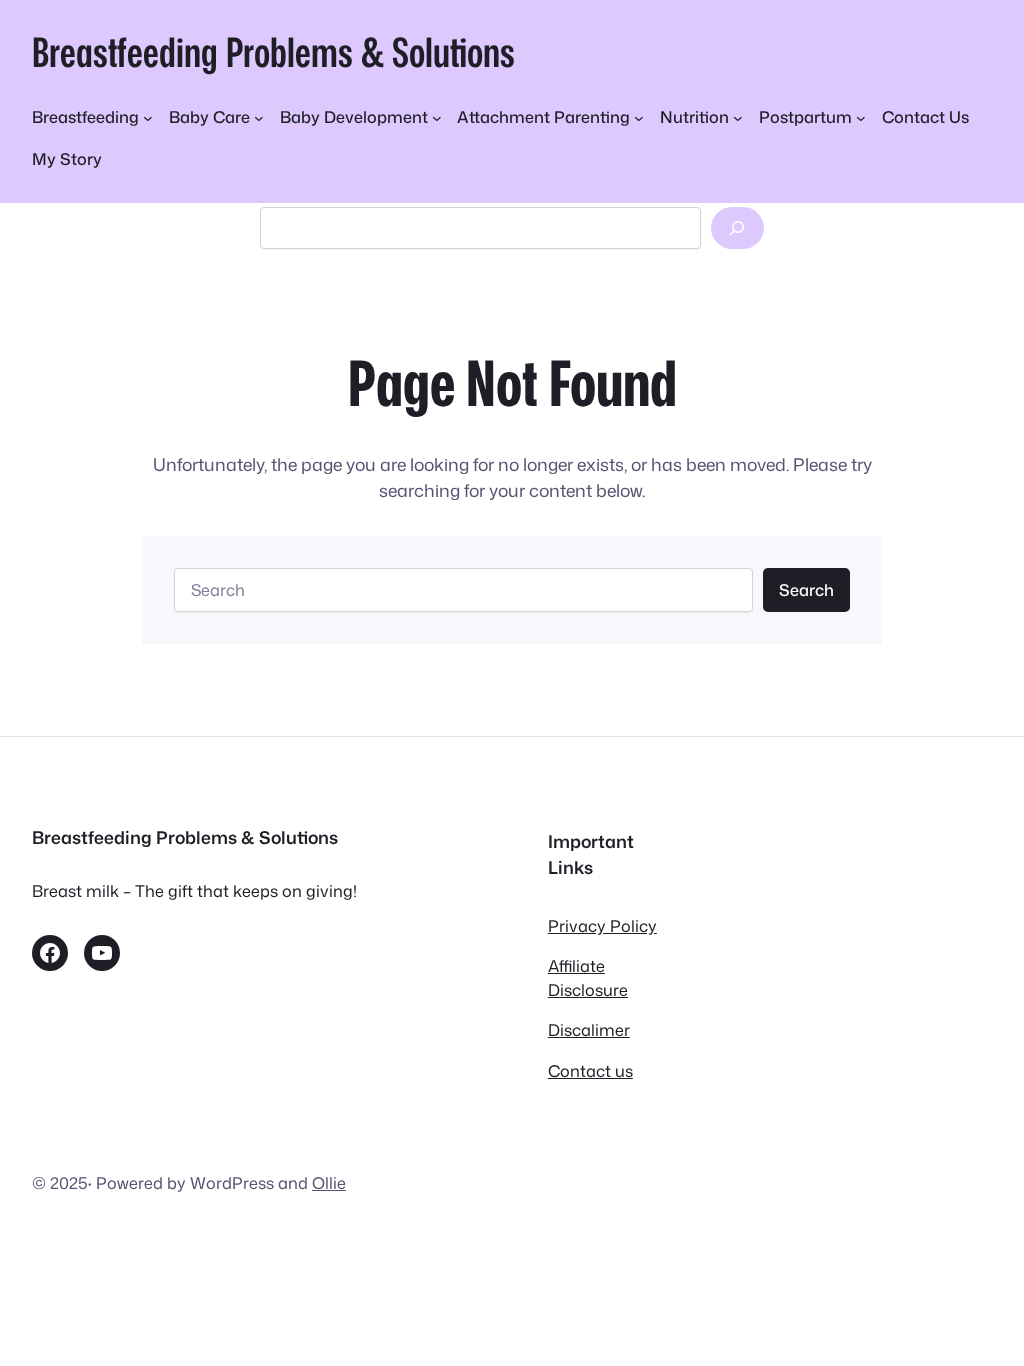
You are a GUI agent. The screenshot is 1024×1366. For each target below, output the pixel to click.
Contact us (590, 1070)
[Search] (737, 228)
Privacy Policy (602, 925)
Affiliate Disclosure (588, 977)
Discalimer (589, 1029)
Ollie (329, 1182)
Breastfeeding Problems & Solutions (273, 51)
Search (806, 589)
